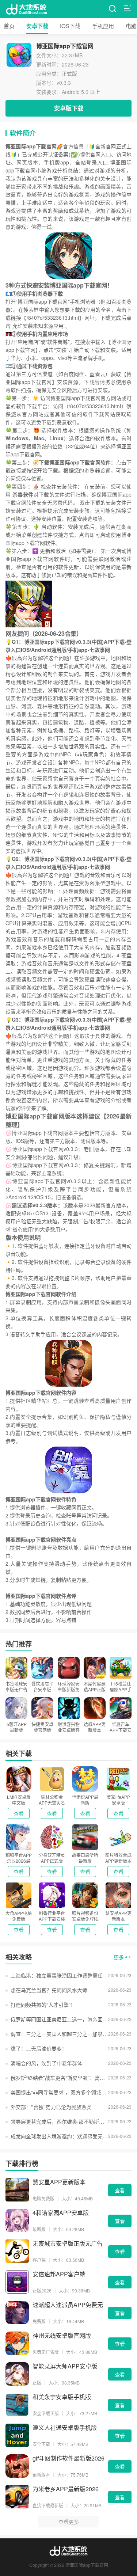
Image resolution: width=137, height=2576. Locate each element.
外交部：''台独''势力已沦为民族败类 (51, 2107)
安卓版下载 (69, 108)
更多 (119, 1957)
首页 (9, 26)
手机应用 (103, 26)
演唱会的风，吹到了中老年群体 (46, 2063)
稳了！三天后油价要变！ (39, 2048)
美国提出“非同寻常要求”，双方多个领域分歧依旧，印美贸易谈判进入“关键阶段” (59, 2092)
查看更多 (69, 2522)
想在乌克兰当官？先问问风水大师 (49, 1990)
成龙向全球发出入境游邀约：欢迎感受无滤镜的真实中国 (59, 2136)
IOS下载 (70, 26)
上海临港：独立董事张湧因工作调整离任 (57, 1975)
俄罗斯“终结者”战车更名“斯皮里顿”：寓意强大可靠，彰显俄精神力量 (59, 2078)
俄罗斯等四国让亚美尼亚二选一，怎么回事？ (59, 2019)
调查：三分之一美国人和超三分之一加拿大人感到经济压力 (59, 2034)
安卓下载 (37, 26)
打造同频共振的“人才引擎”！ (43, 2005)
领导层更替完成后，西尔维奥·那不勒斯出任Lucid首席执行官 (59, 2121)
